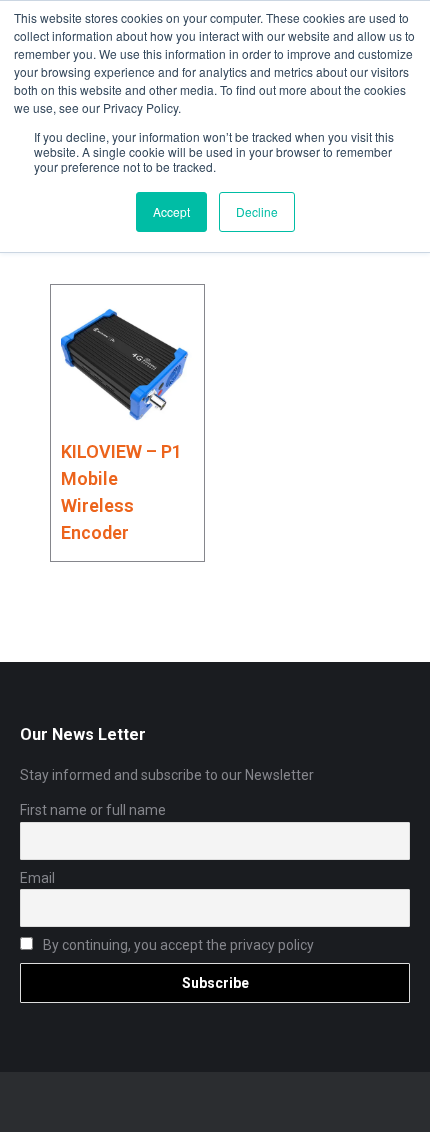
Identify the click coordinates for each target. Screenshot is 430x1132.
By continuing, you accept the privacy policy (177, 945)
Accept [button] (171, 211)
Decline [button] (257, 211)
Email (37, 878)
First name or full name (93, 810)
